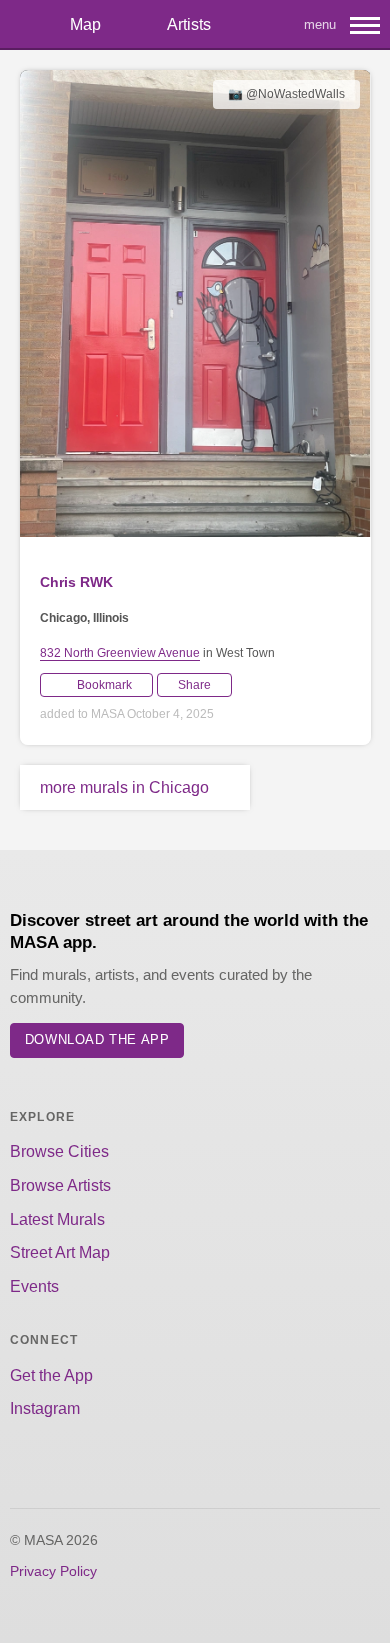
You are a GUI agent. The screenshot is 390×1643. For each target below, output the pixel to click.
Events (34, 1286)
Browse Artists (60, 1185)
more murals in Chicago (124, 787)
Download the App (97, 1039)
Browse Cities (59, 1151)
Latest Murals (57, 1219)
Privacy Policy (53, 1571)
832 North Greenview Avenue (120, 653)
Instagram (45, 1408)
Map (85, 24)
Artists (189, 24)
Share (194, 685)
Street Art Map (60, 1252)
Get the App (51, 1375)
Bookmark (104, 685)
